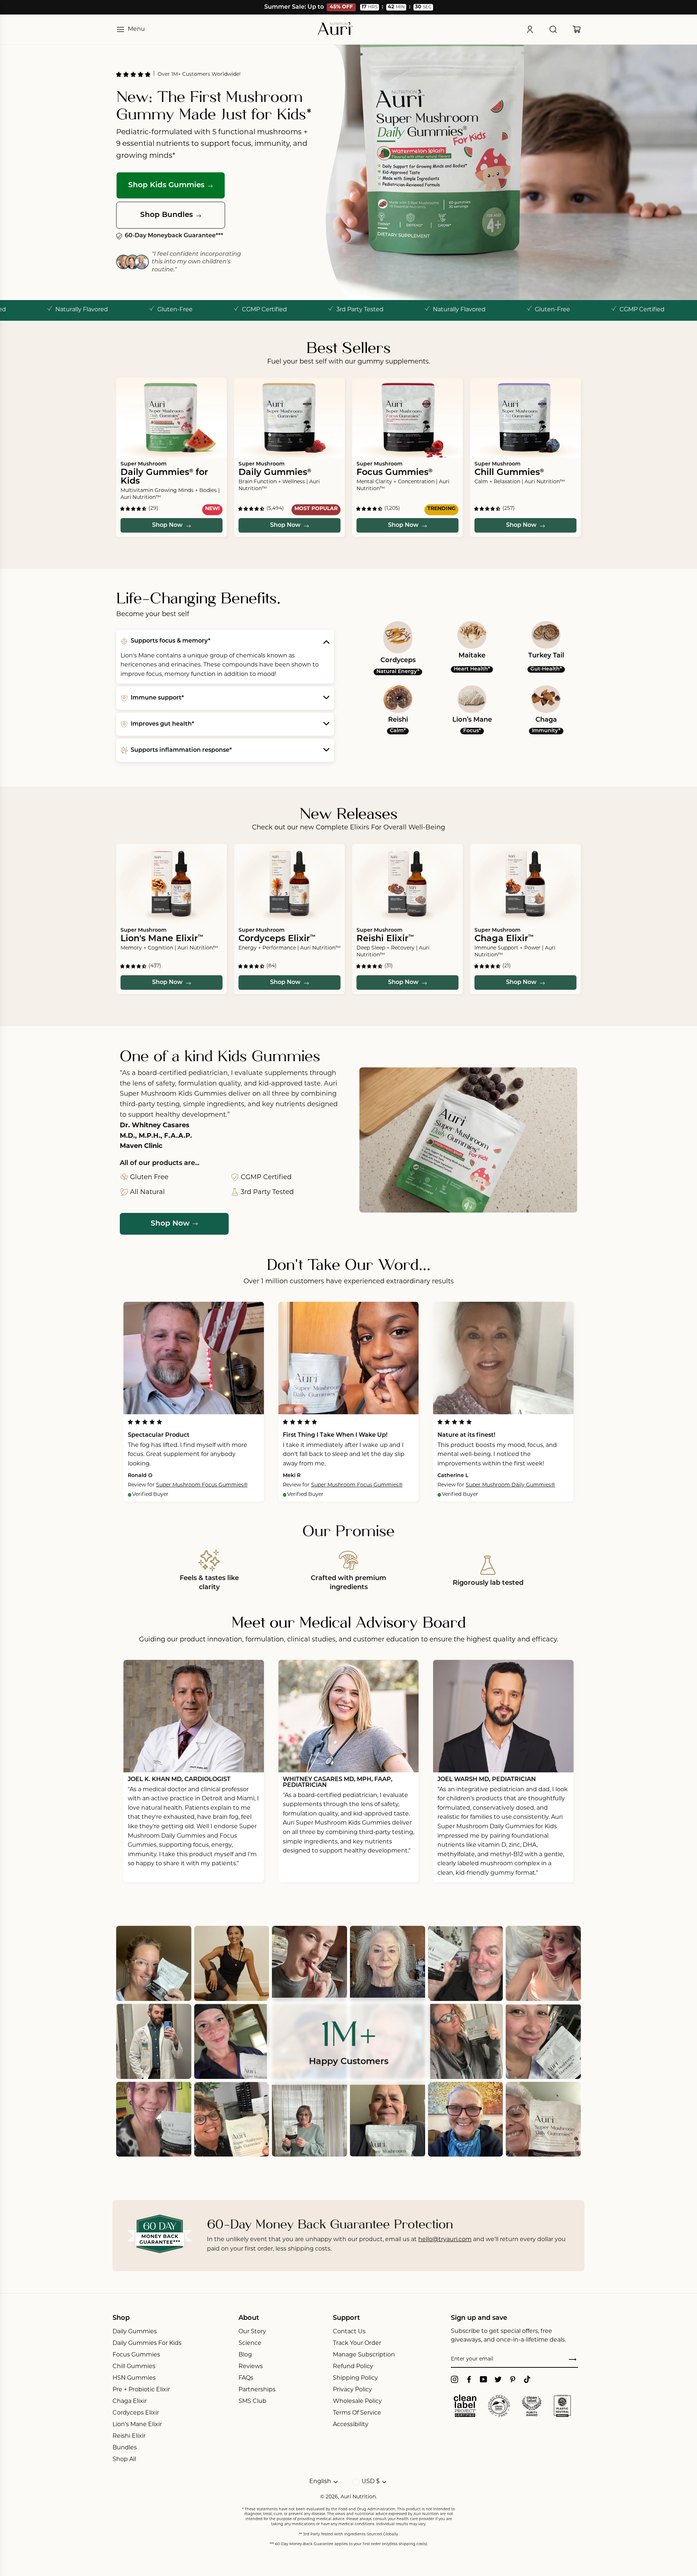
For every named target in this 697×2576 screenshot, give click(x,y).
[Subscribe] (572, 2360)
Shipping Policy (355, 2378)
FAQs (246, 2378)
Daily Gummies (135, 2332)
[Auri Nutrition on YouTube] (484, 2379)
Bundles (125, 2448)
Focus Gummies (136, 2355)
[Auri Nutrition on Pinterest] (513, 2379)
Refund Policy (353, 2367)
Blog (245, 2355)
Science (250, 2343)
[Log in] (530, 29)
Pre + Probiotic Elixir (141, 2390)
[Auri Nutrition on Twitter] (498, 2379)
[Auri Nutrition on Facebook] (469, 2379)
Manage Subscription (364, 2355)
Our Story (252, 2332)
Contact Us (349, 2332)
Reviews (251, 2367)
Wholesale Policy (357, 2401)
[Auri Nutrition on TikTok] (527, 2379)
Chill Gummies (134, 2367)
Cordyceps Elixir (136, 2413)
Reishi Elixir (129, 2436)
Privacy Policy (352, 2390)
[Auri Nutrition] (335, 29)
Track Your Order (357, 2343)
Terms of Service (357, 2413)
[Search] (553, 29)
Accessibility (351, 2425)
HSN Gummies (134, 2378)
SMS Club (252, 2401)
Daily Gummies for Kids (147, 2343)
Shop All (124, 2460)
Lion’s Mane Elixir (137, 2425)
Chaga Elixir (130, 2401)
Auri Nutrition (358, 2497)
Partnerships (257, 2390)
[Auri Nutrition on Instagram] (455, 2379)
